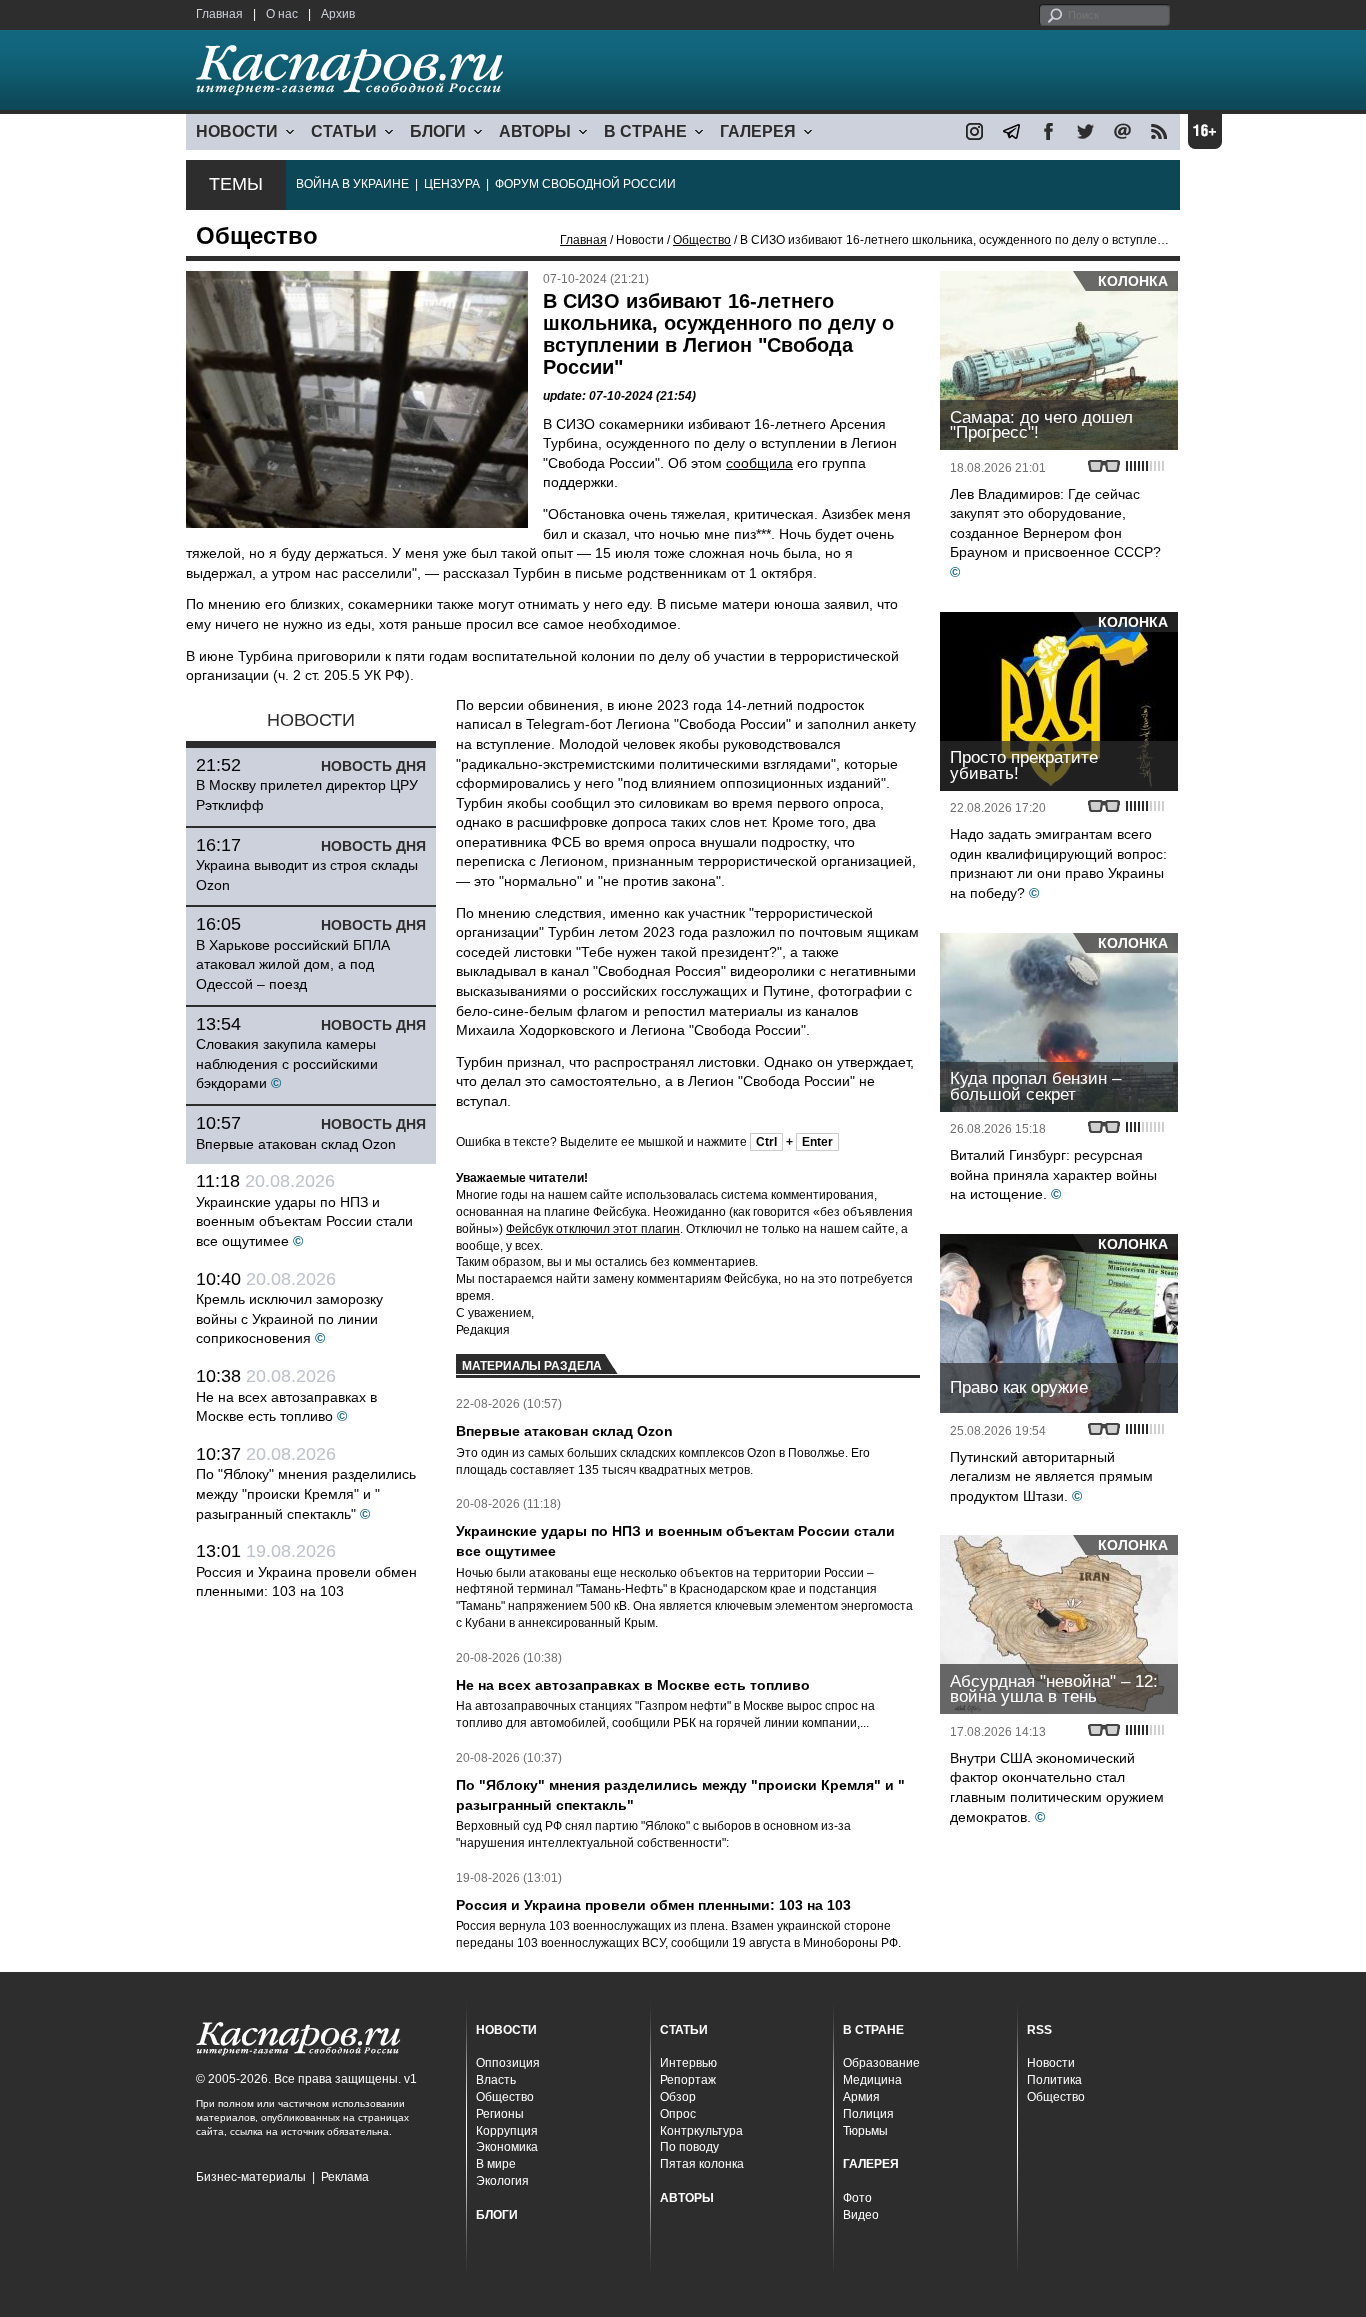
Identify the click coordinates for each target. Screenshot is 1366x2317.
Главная (219, 14)
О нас (282, 14)
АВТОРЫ (535, 131)
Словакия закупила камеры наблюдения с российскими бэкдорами (287, 1063)
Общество (702, 240)
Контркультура (701, 2131)
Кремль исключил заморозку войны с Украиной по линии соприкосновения (289, 1318)
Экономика (507, 2147)
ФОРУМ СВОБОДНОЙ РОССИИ (585, 184)
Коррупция (507, 2131)
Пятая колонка (702, 2164)
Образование (881, 2063)
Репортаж (688, 2080)
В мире (496, 2164)
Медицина (872, 2080)
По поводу (689, 2147)
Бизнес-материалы (251, 2177)
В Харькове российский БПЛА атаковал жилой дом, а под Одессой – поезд (293, 964)
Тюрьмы (865, 2131)
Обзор (678, 2097)
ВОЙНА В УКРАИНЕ (352, 184)
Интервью (688, 2063)
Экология (502, 2181)
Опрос (678, 2114)
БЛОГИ (438, 131)
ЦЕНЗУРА (452, 184)
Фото (857, 2198)
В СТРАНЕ (645, 131)
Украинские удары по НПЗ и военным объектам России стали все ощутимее (304, 1221)
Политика (1054, 2080)
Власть (496, 2080)
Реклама (345, 2177)
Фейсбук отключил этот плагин (593, 1229)
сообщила (759, 463)
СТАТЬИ (344, 131)
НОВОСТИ (237, 131)
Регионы (500, 2114)
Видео (861, 2215)
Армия (861, 2097)
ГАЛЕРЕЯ (758, 131)
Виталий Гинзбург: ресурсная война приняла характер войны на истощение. (1053, 1174)
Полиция (868, 2114)
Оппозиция (508, 2063)
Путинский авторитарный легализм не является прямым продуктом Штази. (1051, 1476)
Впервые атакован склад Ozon (296, 1144)
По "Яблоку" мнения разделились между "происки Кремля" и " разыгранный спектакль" (306, 1493)
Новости (1051, 2063)
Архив (338, 14)
